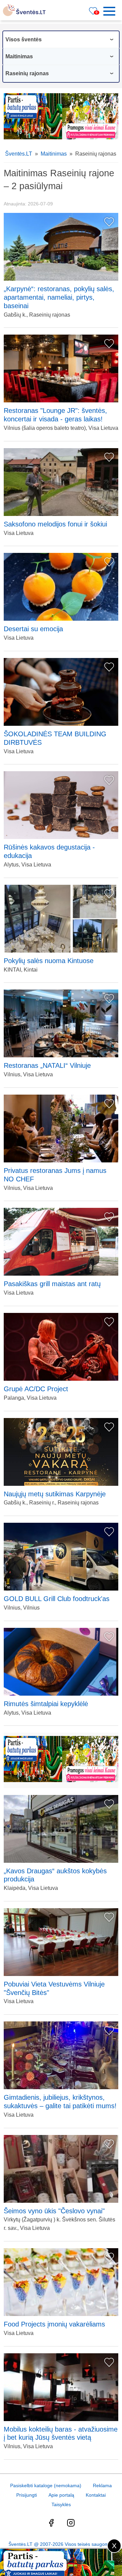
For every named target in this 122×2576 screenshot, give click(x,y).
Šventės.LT (19, 154)
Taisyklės (61, 2504)
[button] (111, 11)
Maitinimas (54, 154)
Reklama (102, 2485)
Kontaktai (96, 2495)
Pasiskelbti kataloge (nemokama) (46, 2485)
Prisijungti (27, 2495)
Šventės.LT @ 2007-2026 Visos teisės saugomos (61, 2544)
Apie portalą (61, 2495)
